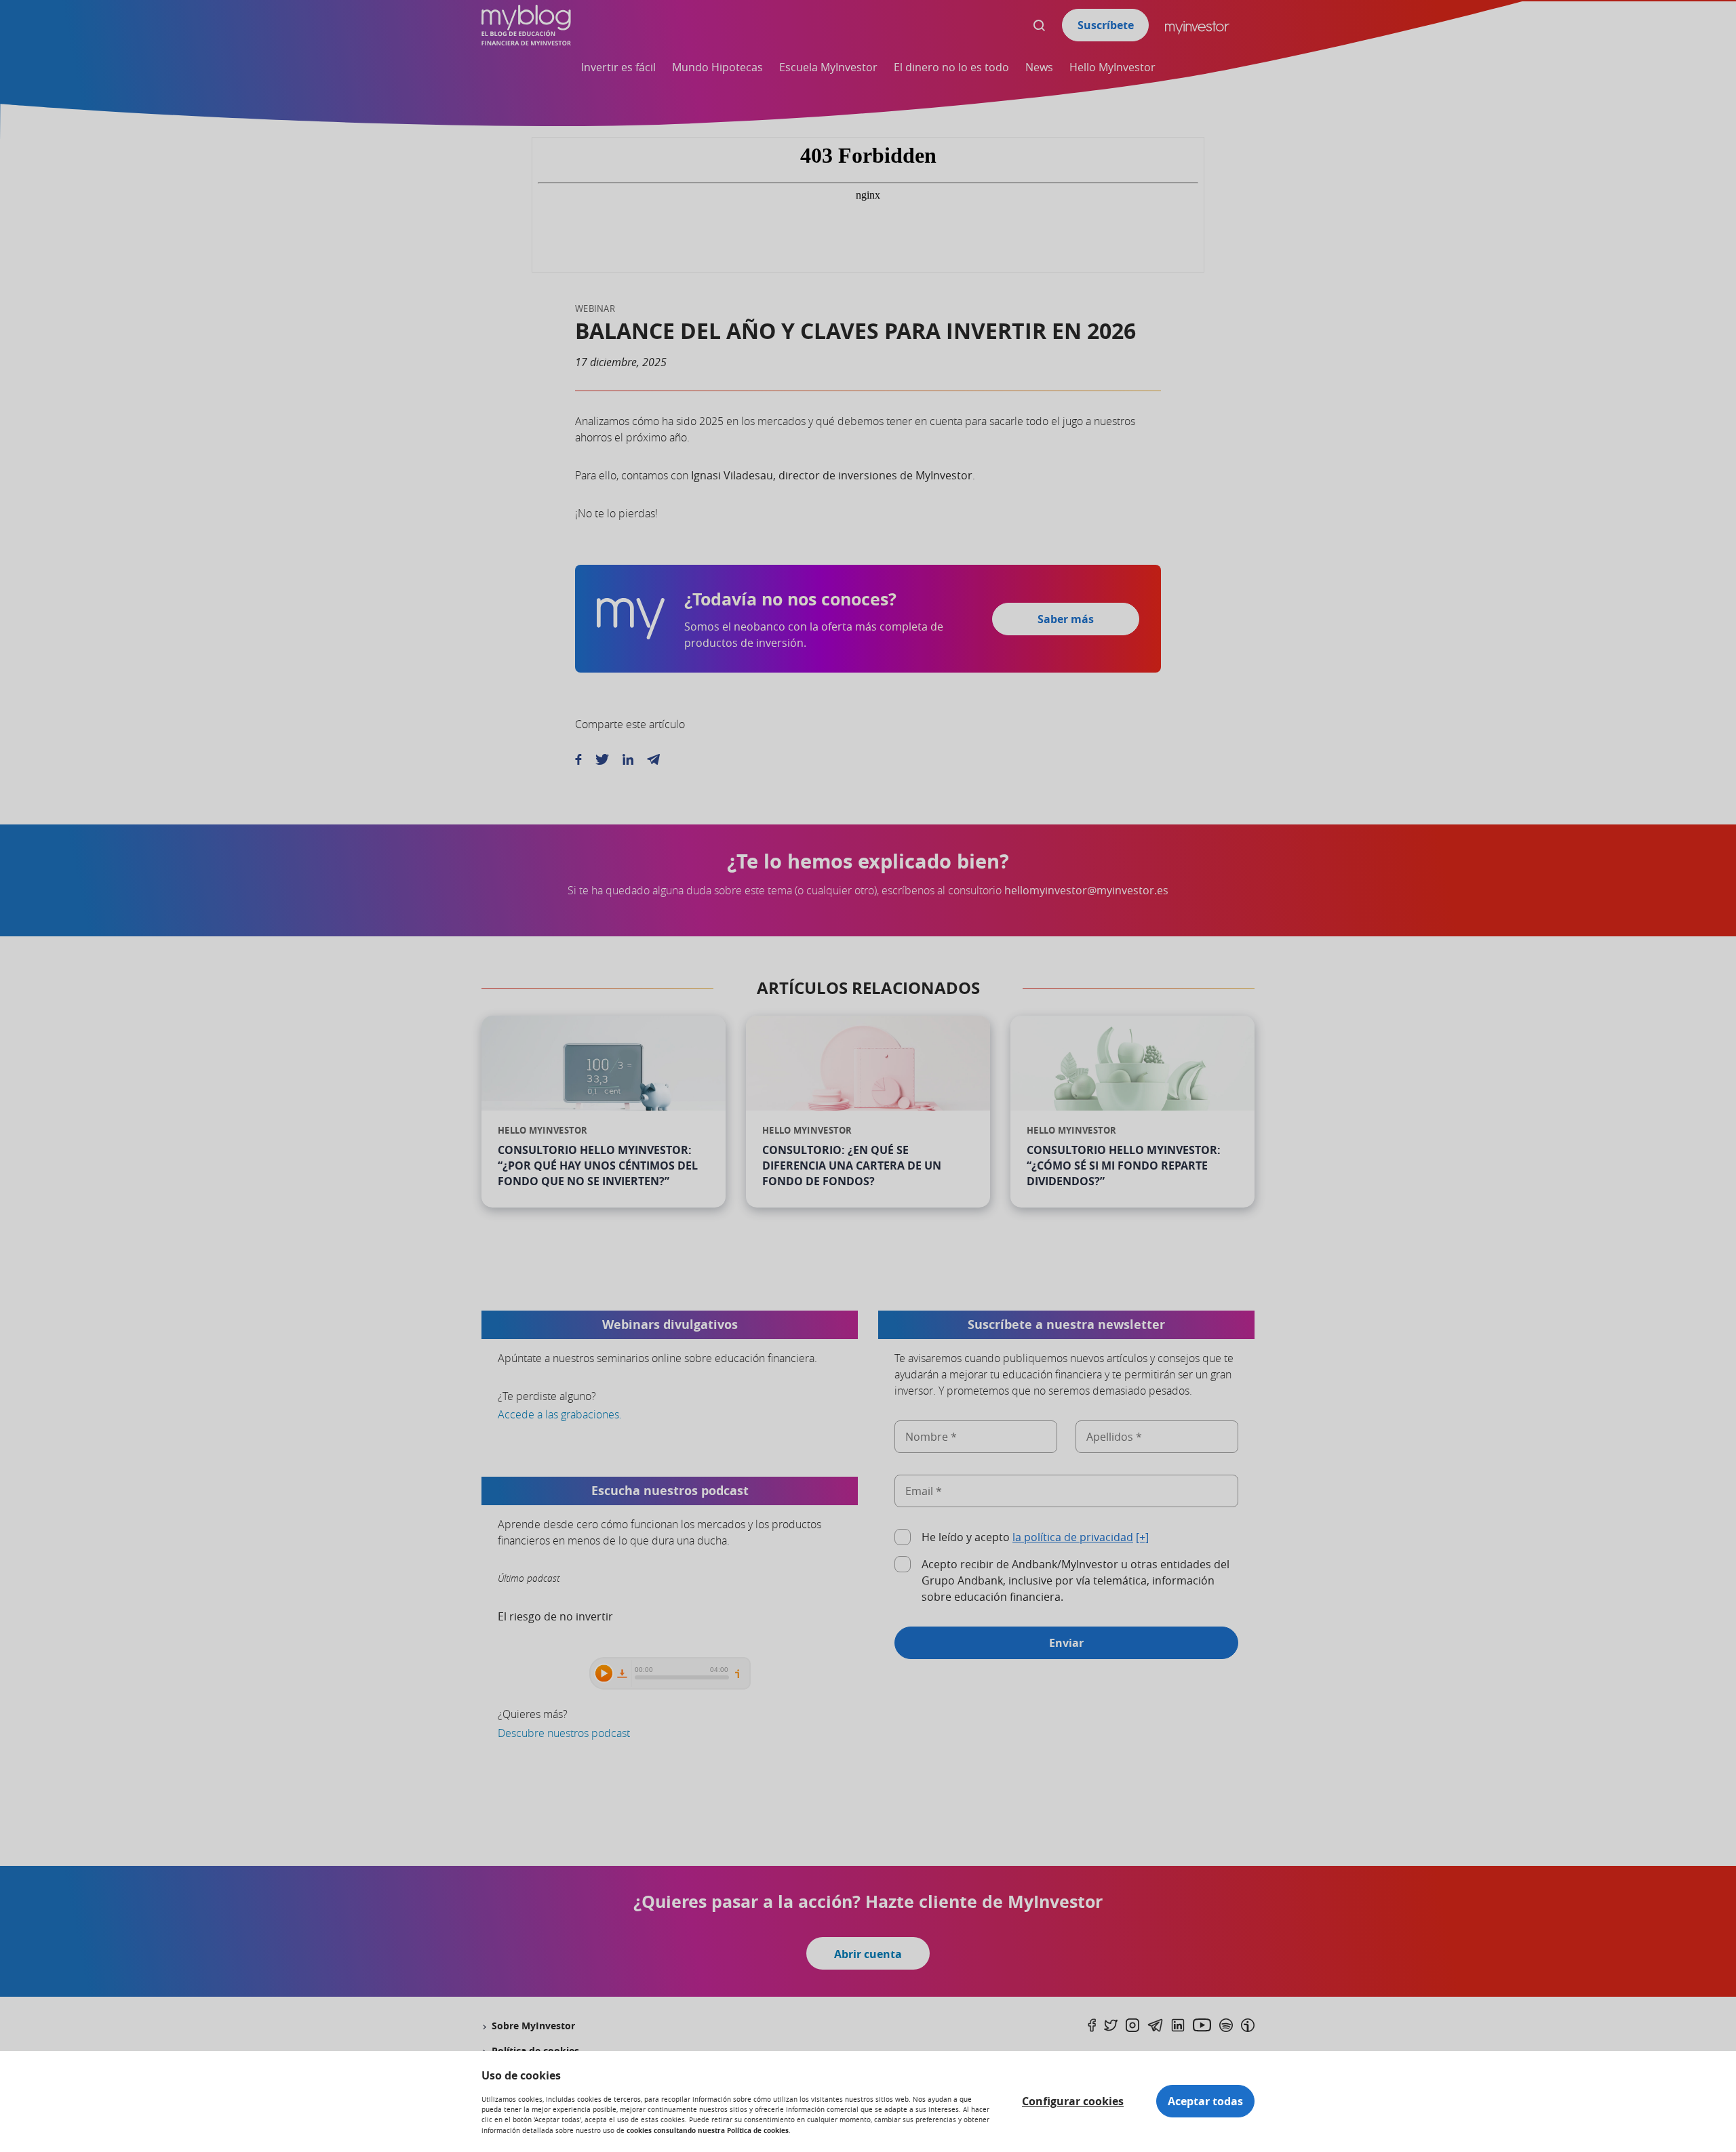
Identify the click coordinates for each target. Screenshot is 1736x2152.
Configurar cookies (1073, 2101)
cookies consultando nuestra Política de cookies (708, 2130)
